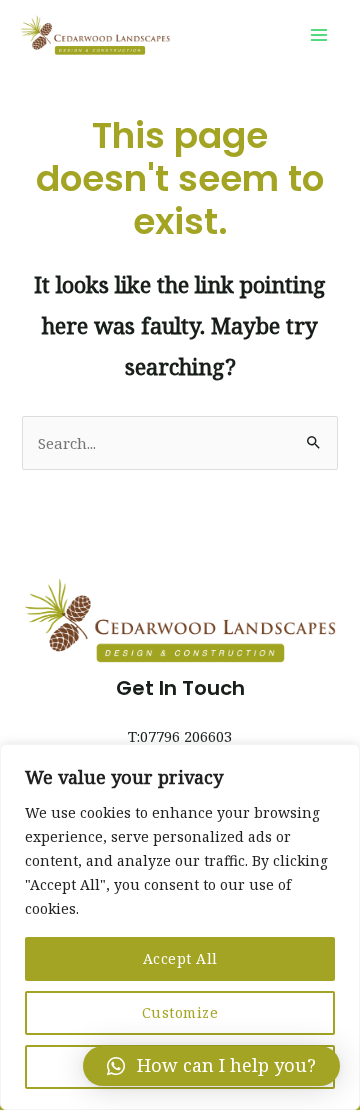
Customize (180, 1012)
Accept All (180, 958)
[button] (211, 1066)
